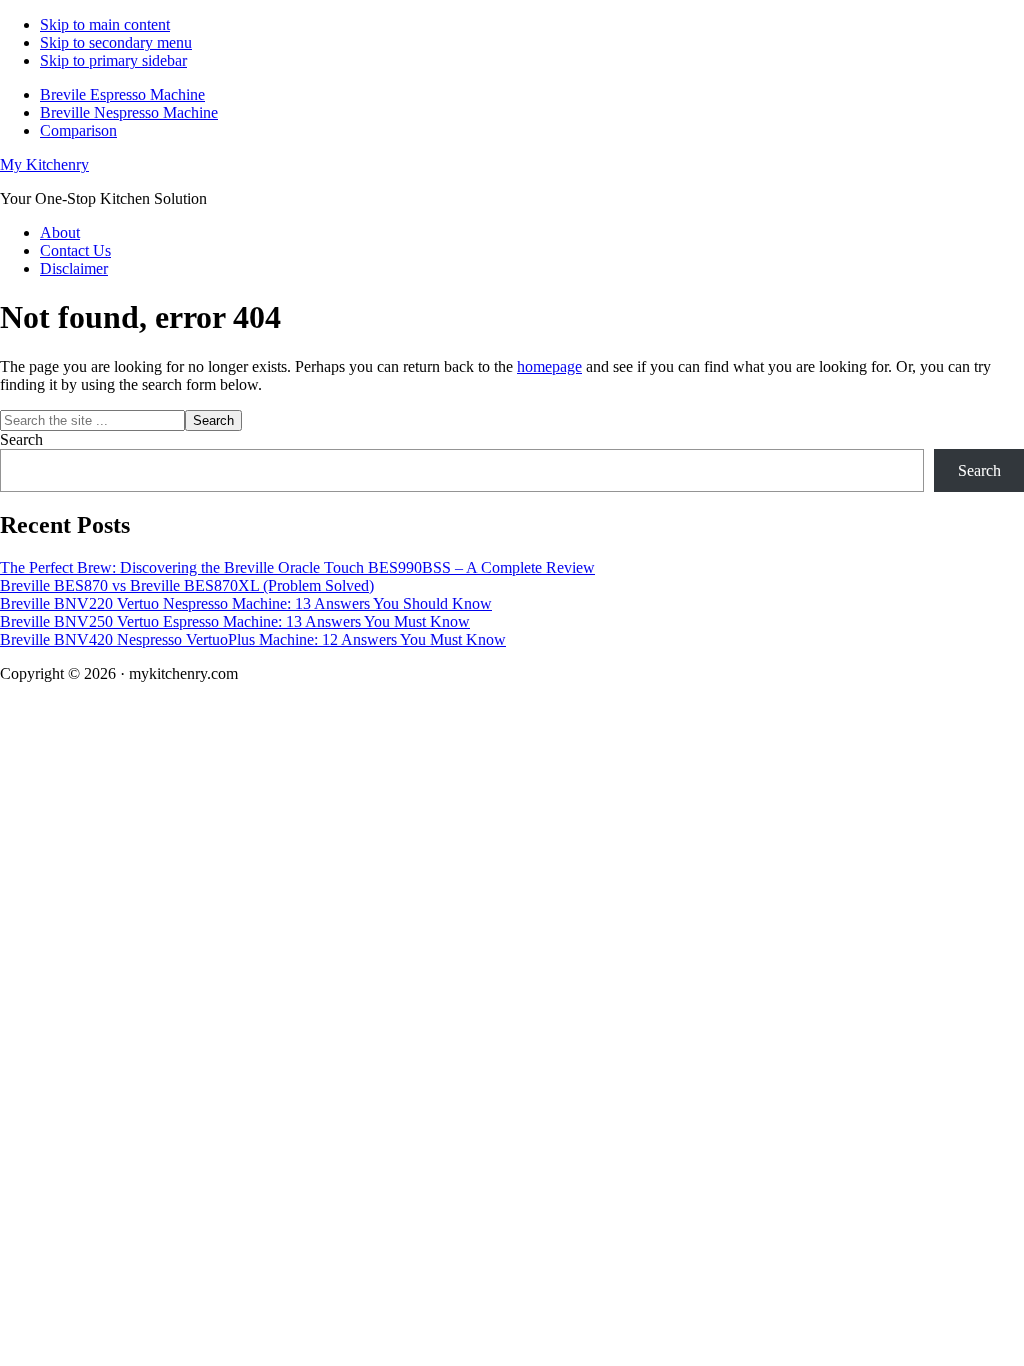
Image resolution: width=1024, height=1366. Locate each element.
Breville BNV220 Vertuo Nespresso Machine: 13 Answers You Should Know (246, 603)
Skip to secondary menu (116, 42)
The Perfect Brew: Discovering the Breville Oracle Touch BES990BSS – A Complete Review (297, 567)
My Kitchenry (44, 164)
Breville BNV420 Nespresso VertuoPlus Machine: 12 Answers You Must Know (253, 639)
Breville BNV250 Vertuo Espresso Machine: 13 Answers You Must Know (235, 621)
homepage (549, 366)
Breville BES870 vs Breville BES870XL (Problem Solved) (187, 585)
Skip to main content (105, 24)
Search (21, 439)
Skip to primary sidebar (113, 60)
